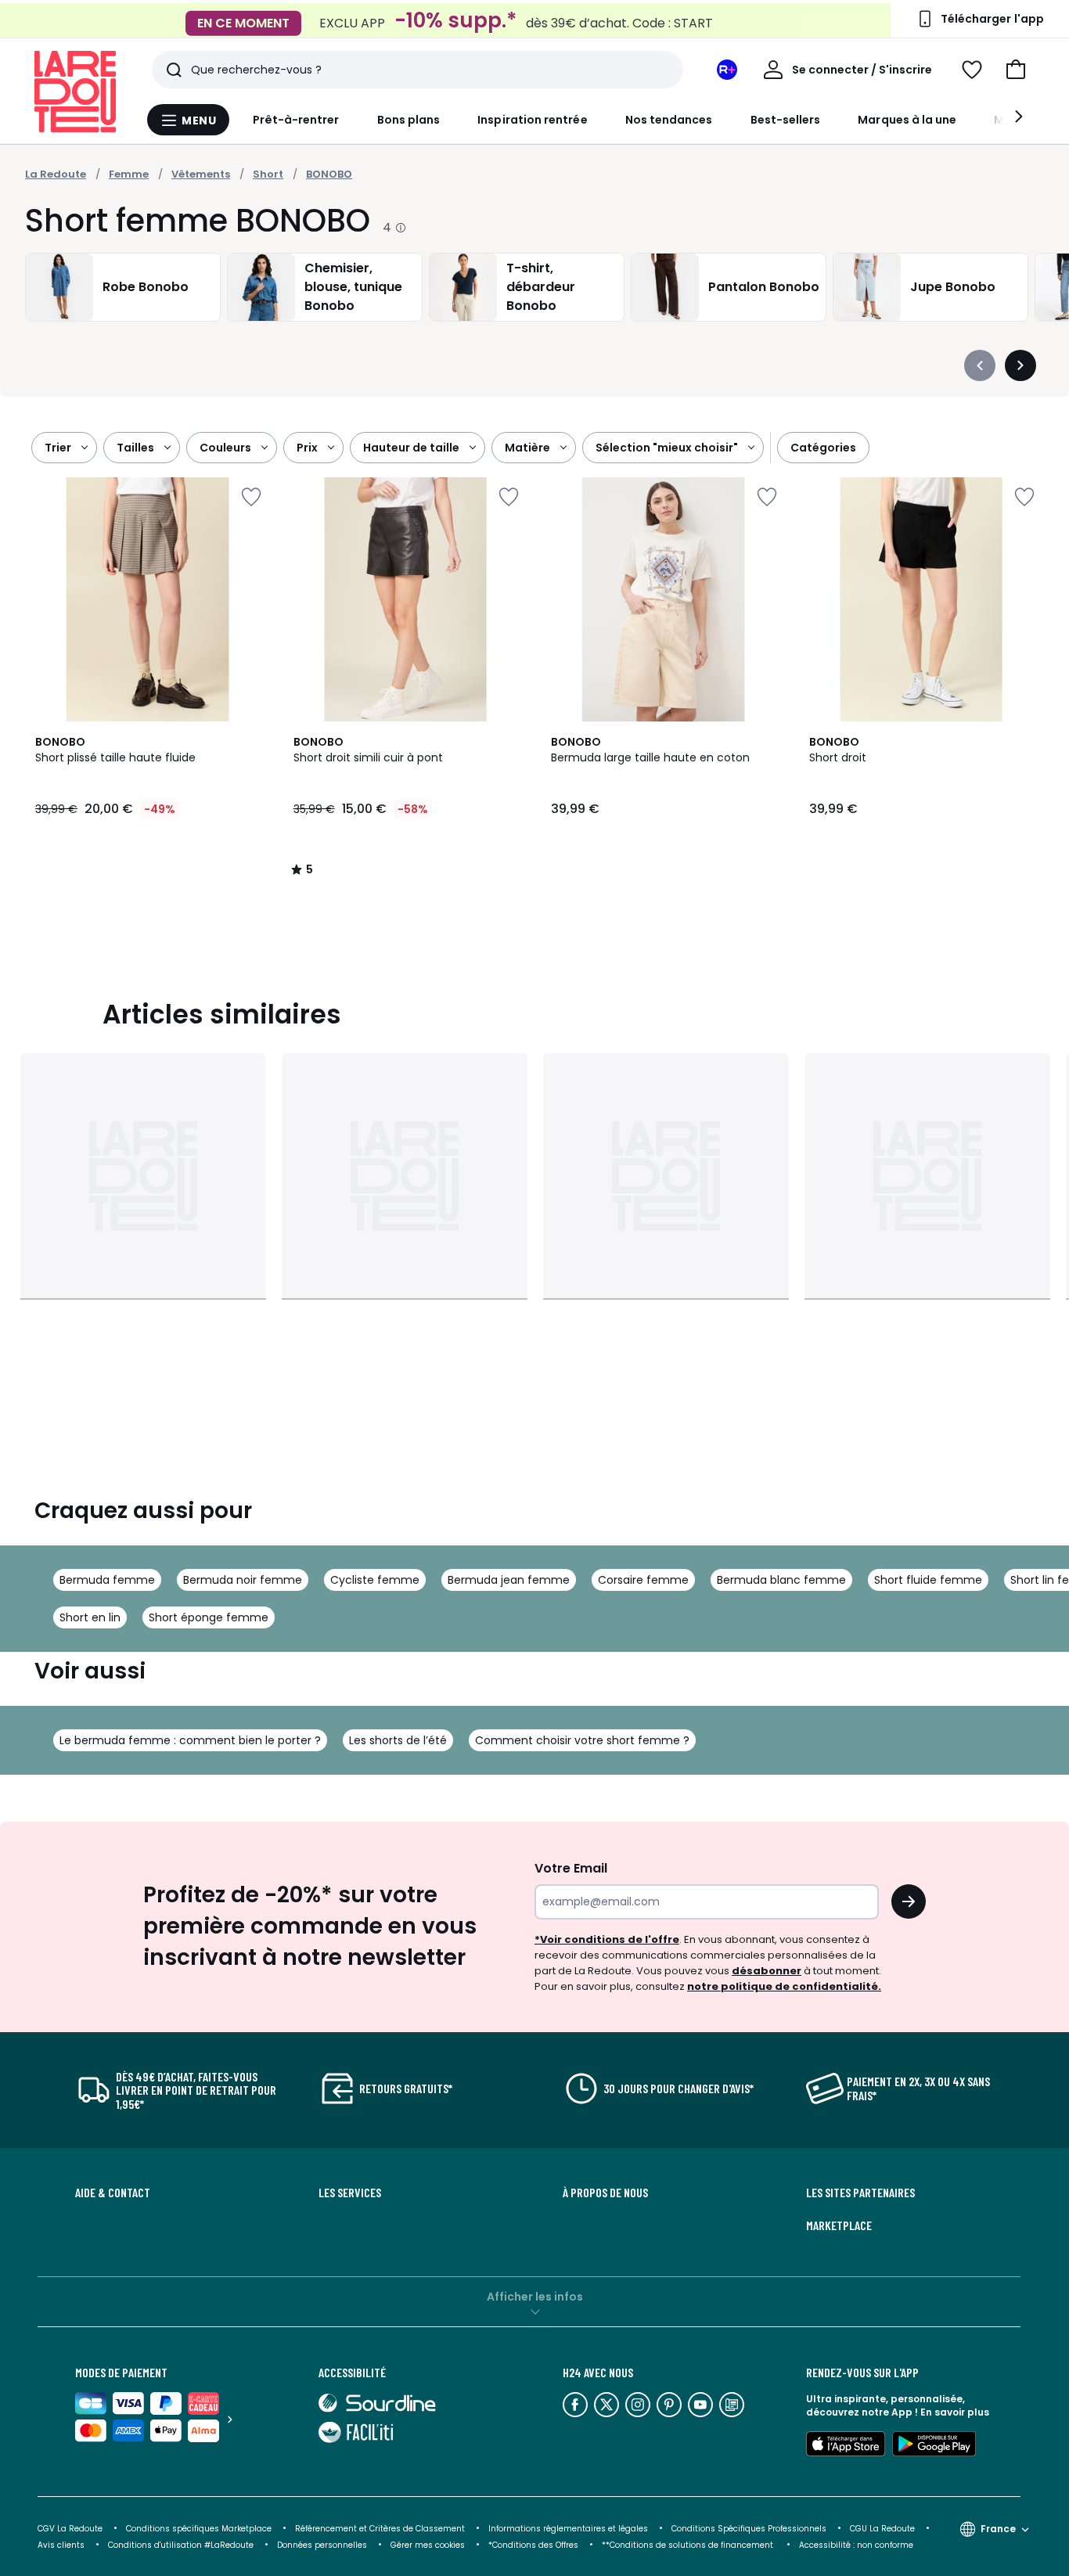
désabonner (767, 1971)
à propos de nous (605, 2193)
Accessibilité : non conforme (856, 2545)
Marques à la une (907, 120)
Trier (58, 448)
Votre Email (571, 1868)
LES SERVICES (350, 2193)
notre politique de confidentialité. (784, 1986)
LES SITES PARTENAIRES (860, 2193)
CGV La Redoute (70, 2529)
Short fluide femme (928, 1580)
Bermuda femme (107, 1580)
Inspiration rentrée (532, 120)
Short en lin (90, 1617)
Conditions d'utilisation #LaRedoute (181, 2545)
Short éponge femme (209, 1617)
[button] (1016, 70)
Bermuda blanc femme (781, 1580)
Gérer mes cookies (428, 2545)
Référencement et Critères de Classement (380, 2529)
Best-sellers (786, 120)
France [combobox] (998, 2529)
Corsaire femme (643, 1580)
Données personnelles (322, 2545)
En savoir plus (955, 2412)
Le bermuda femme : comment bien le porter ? (190, 1740)
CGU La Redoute (882, 2529)
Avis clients (61, 2545)
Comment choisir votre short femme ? (582, 1740)
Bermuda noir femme (243, 1580)
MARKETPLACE (839, 2225)
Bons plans (409, 120)
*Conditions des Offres (533, 2545)
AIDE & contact (113, 2193)
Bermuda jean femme (509, 1580)
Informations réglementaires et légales (568, 2529)
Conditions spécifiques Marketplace (199, 2529)
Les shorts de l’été (398, 1740)
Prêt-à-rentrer (296, 120)
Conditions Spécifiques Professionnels (749, 2529)
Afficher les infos (535, 2297)
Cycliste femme (375, 1580)
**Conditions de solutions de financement (689, 2545)
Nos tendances (669, 120)
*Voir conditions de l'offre (607, 1939)
